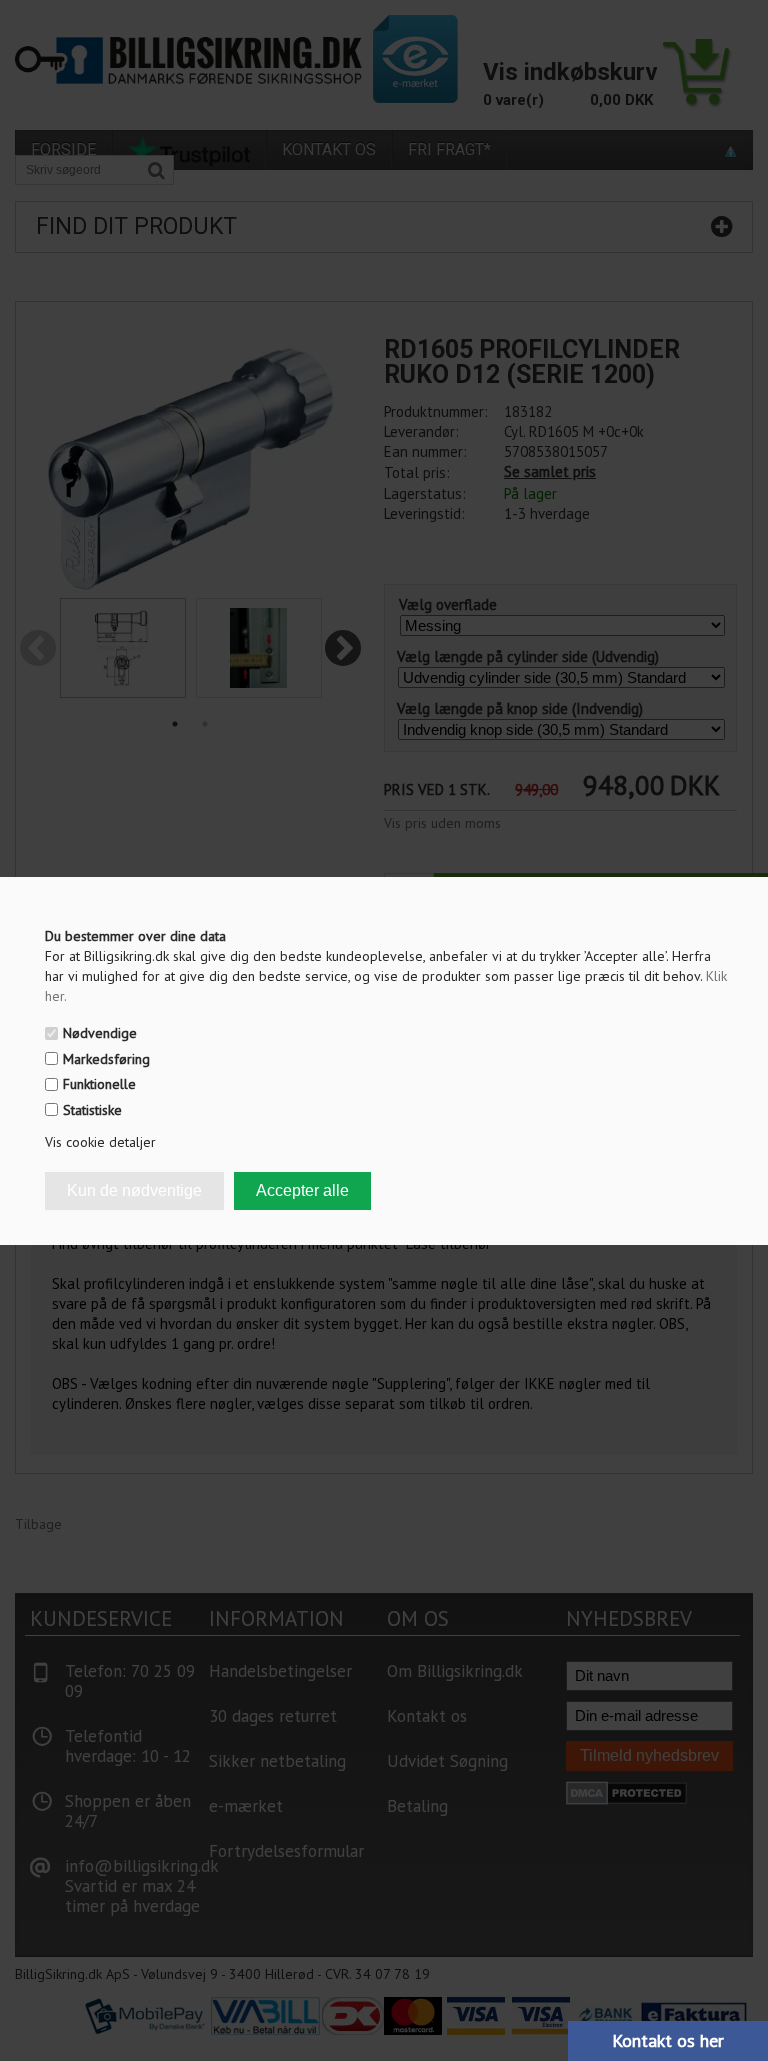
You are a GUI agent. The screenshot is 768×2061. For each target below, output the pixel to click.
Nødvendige (100, 1033)
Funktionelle (99, 1084)
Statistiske (92, 1110)
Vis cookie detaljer (100, 1142)
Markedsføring (106, 1059)
